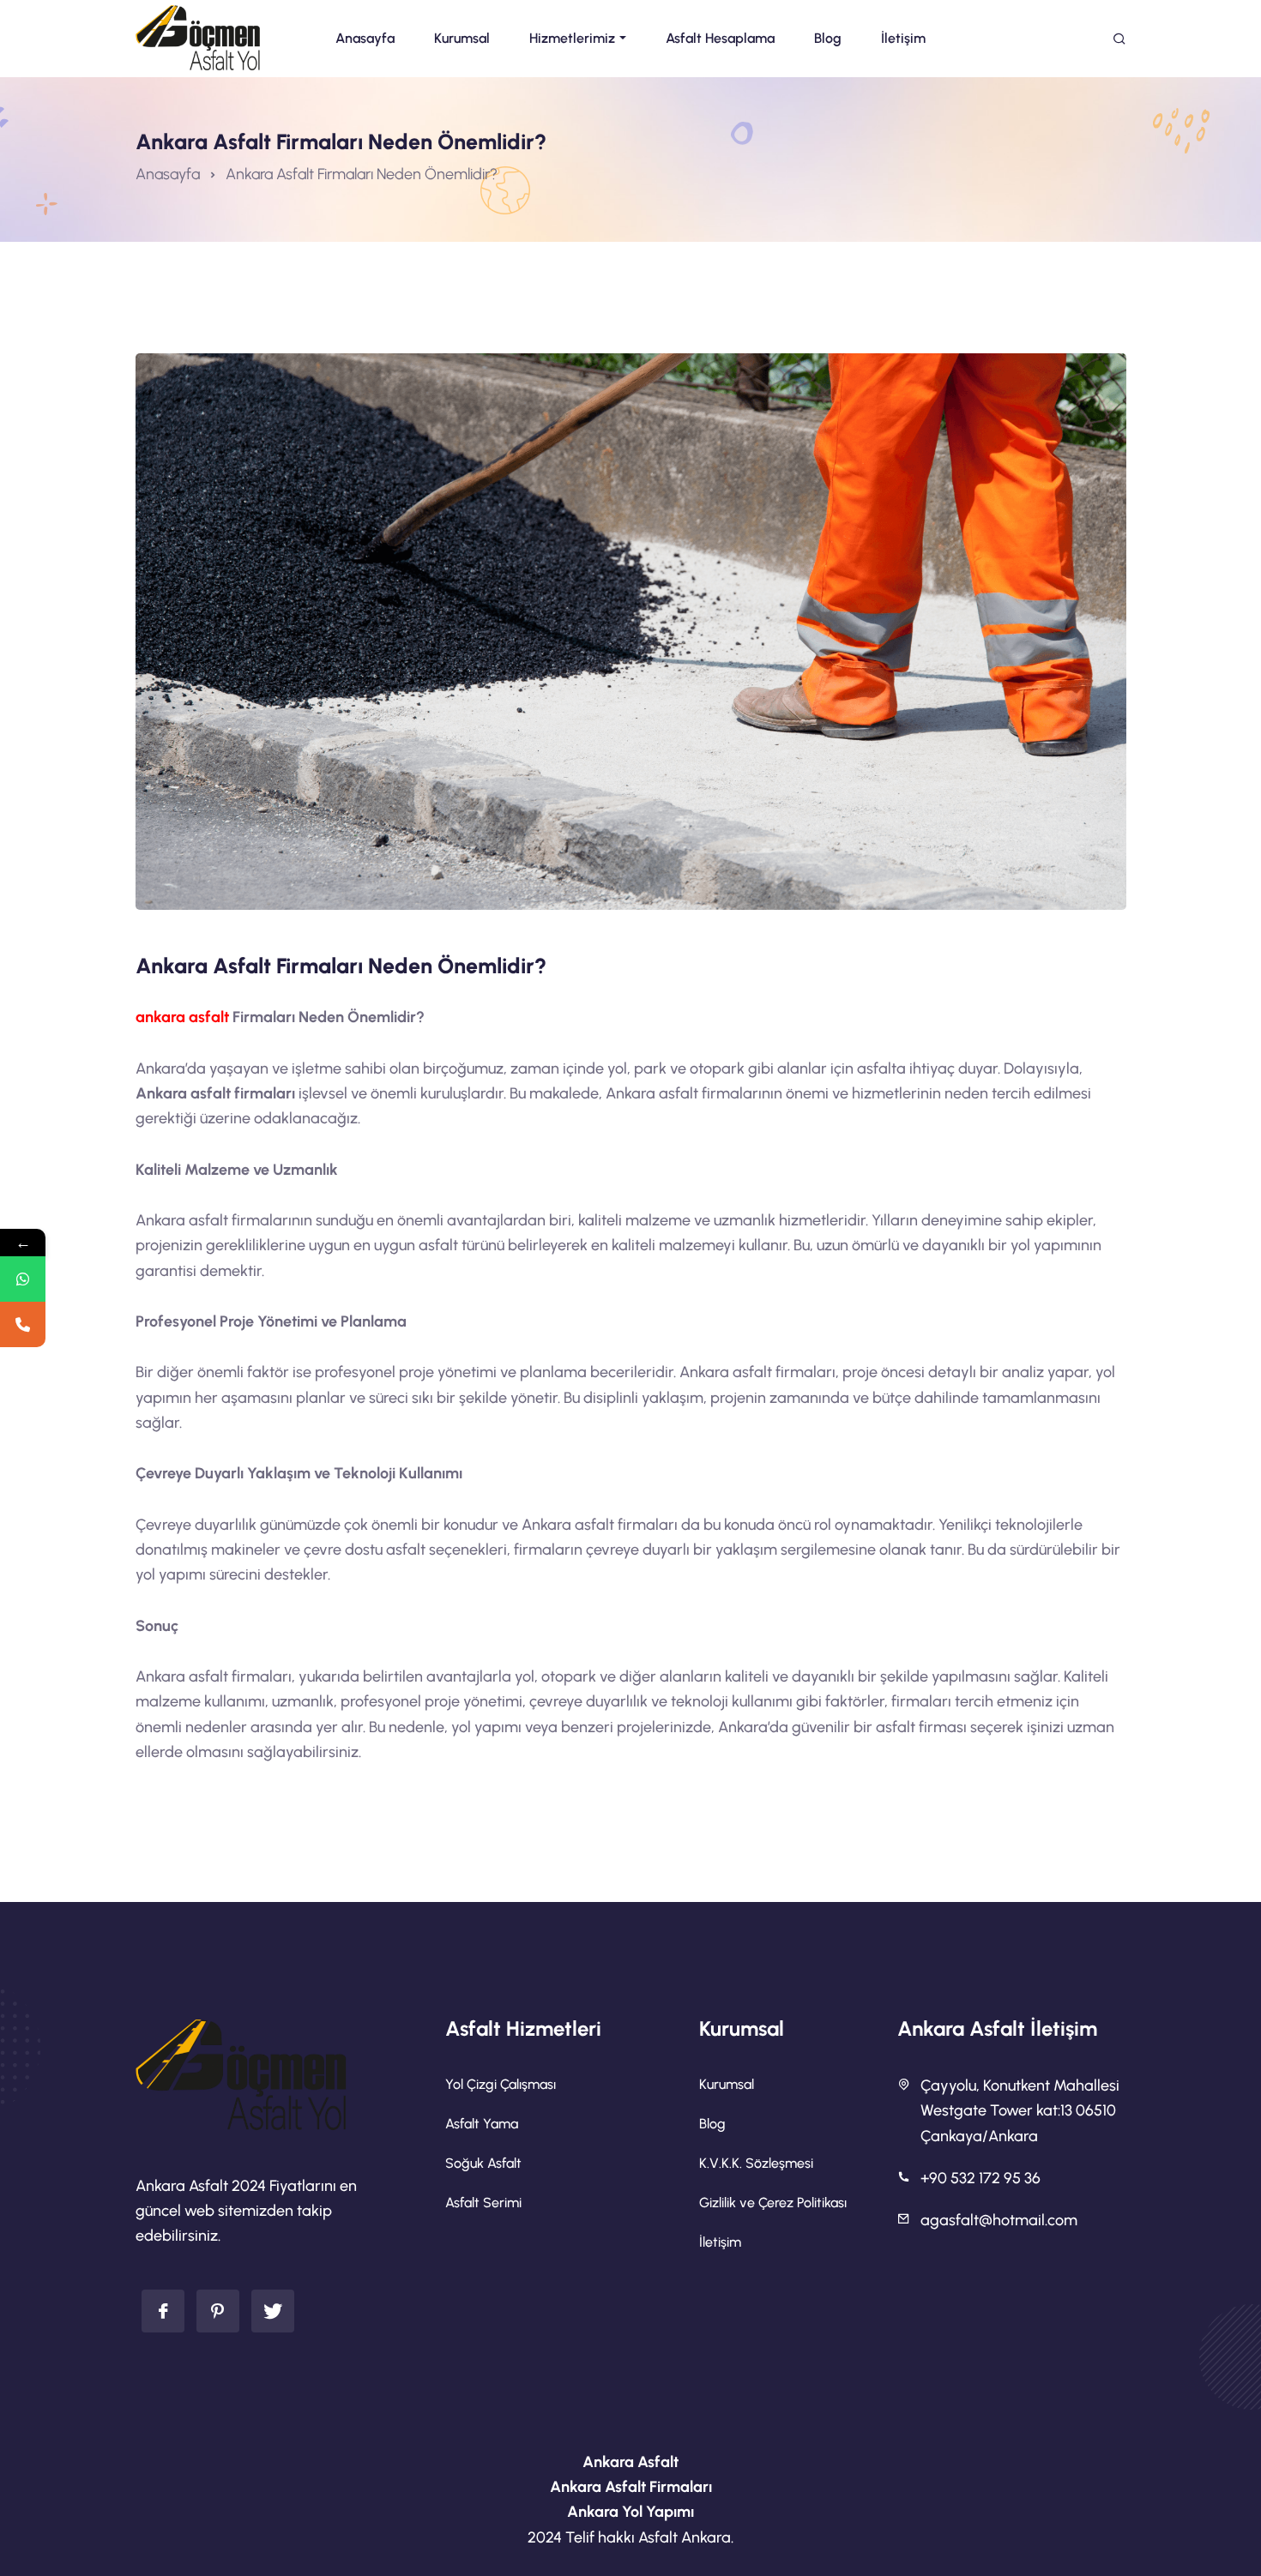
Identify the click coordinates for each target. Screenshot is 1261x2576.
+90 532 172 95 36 (980, 2178)
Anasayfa (168, 174)
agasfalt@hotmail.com (999, 2220)
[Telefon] (23, 1324)
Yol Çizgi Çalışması (501, 2084)
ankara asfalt (182, 1017)
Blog (712, 2124)
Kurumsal (727, 2084)
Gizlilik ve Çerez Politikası (773, 2203)
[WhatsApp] (23, 1279)
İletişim (720, 2242)
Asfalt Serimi (483, 2203)
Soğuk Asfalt (483, 2163)
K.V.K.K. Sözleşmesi (756, 2163)
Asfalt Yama (482, 2124)
